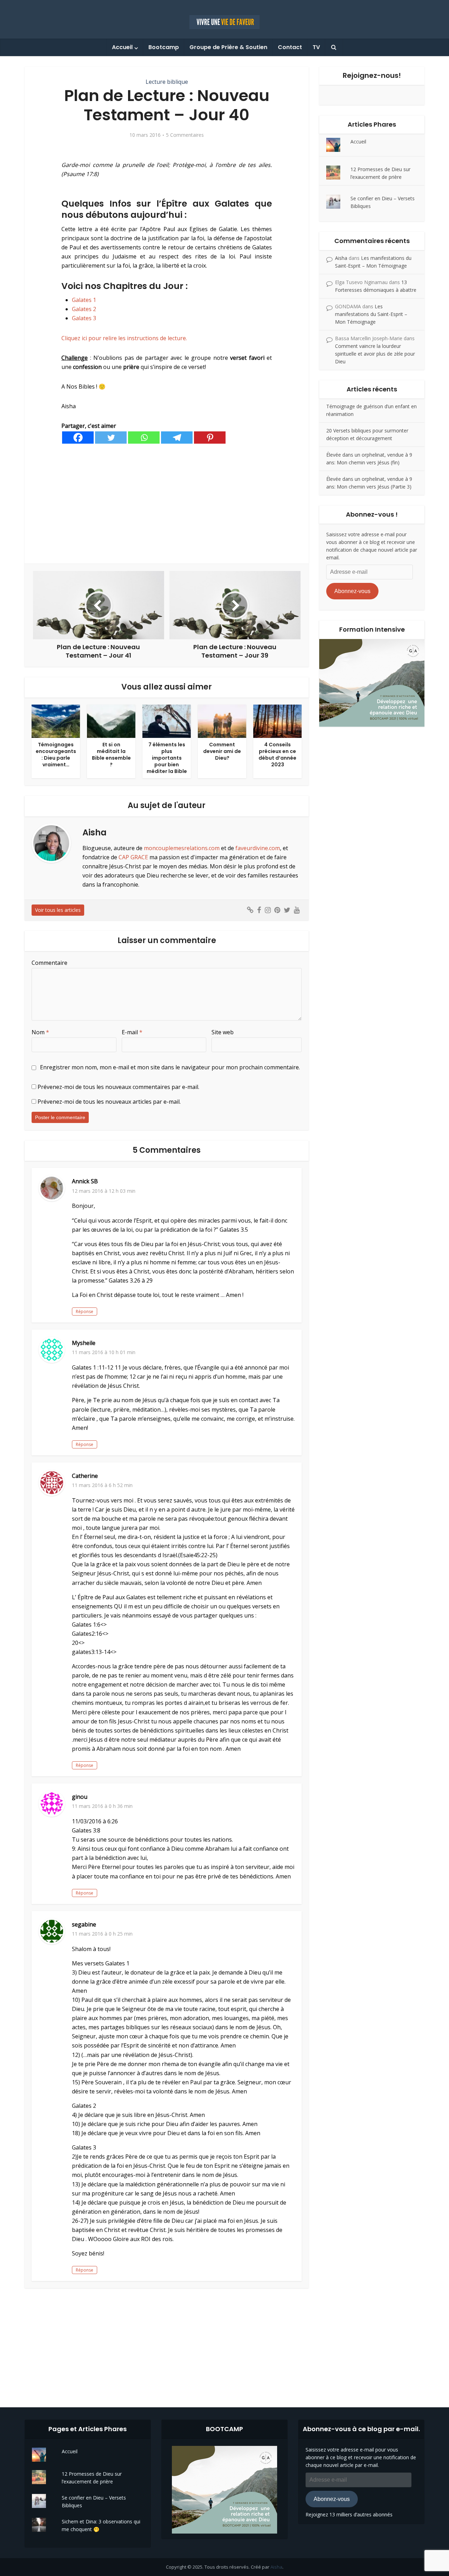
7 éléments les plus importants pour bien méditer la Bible (167, 758)
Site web (223, 1032)
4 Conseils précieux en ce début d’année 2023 (277, 755)
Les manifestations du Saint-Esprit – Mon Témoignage (371, 314)
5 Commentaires (185, 135)
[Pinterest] (210, 438)
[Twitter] (111, 438)
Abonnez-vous (352, 591)
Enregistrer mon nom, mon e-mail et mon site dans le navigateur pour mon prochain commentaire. (170, 1067)
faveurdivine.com (258, 848)
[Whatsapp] (144, 438)
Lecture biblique (167, 82)
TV (316, 47)
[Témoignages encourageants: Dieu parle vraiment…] (56, 721)
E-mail (132, 1032)
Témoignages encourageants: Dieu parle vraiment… (56, 755)
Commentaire (49, 963)
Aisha (341, 258)
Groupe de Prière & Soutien (228, 47)
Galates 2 (84, 309)
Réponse (85, 1311)
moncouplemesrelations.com (182, 848)
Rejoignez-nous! (372, 75)
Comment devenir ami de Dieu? (222, 751)
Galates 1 (84, 300)
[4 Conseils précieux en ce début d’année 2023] (277, 721)
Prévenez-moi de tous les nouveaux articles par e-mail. (109, 1102)
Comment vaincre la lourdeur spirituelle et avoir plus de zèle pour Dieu (375, 354)
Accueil (122, 47)
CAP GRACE (133, 857)
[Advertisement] (167, 504)
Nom (40, 1032)
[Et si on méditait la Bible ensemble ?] (111, 721)
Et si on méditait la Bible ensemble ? (111, 755)
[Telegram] (177, 438)
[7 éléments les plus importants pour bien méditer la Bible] (167, 721)
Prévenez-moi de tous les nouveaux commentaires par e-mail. (118, 1087)
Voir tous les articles (58, 910)
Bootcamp (164, 47)
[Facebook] (78, 438)
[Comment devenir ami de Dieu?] (222, 721)
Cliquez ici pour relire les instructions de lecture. (124, 338)
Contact (290, 47)
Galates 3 (84, 318)
